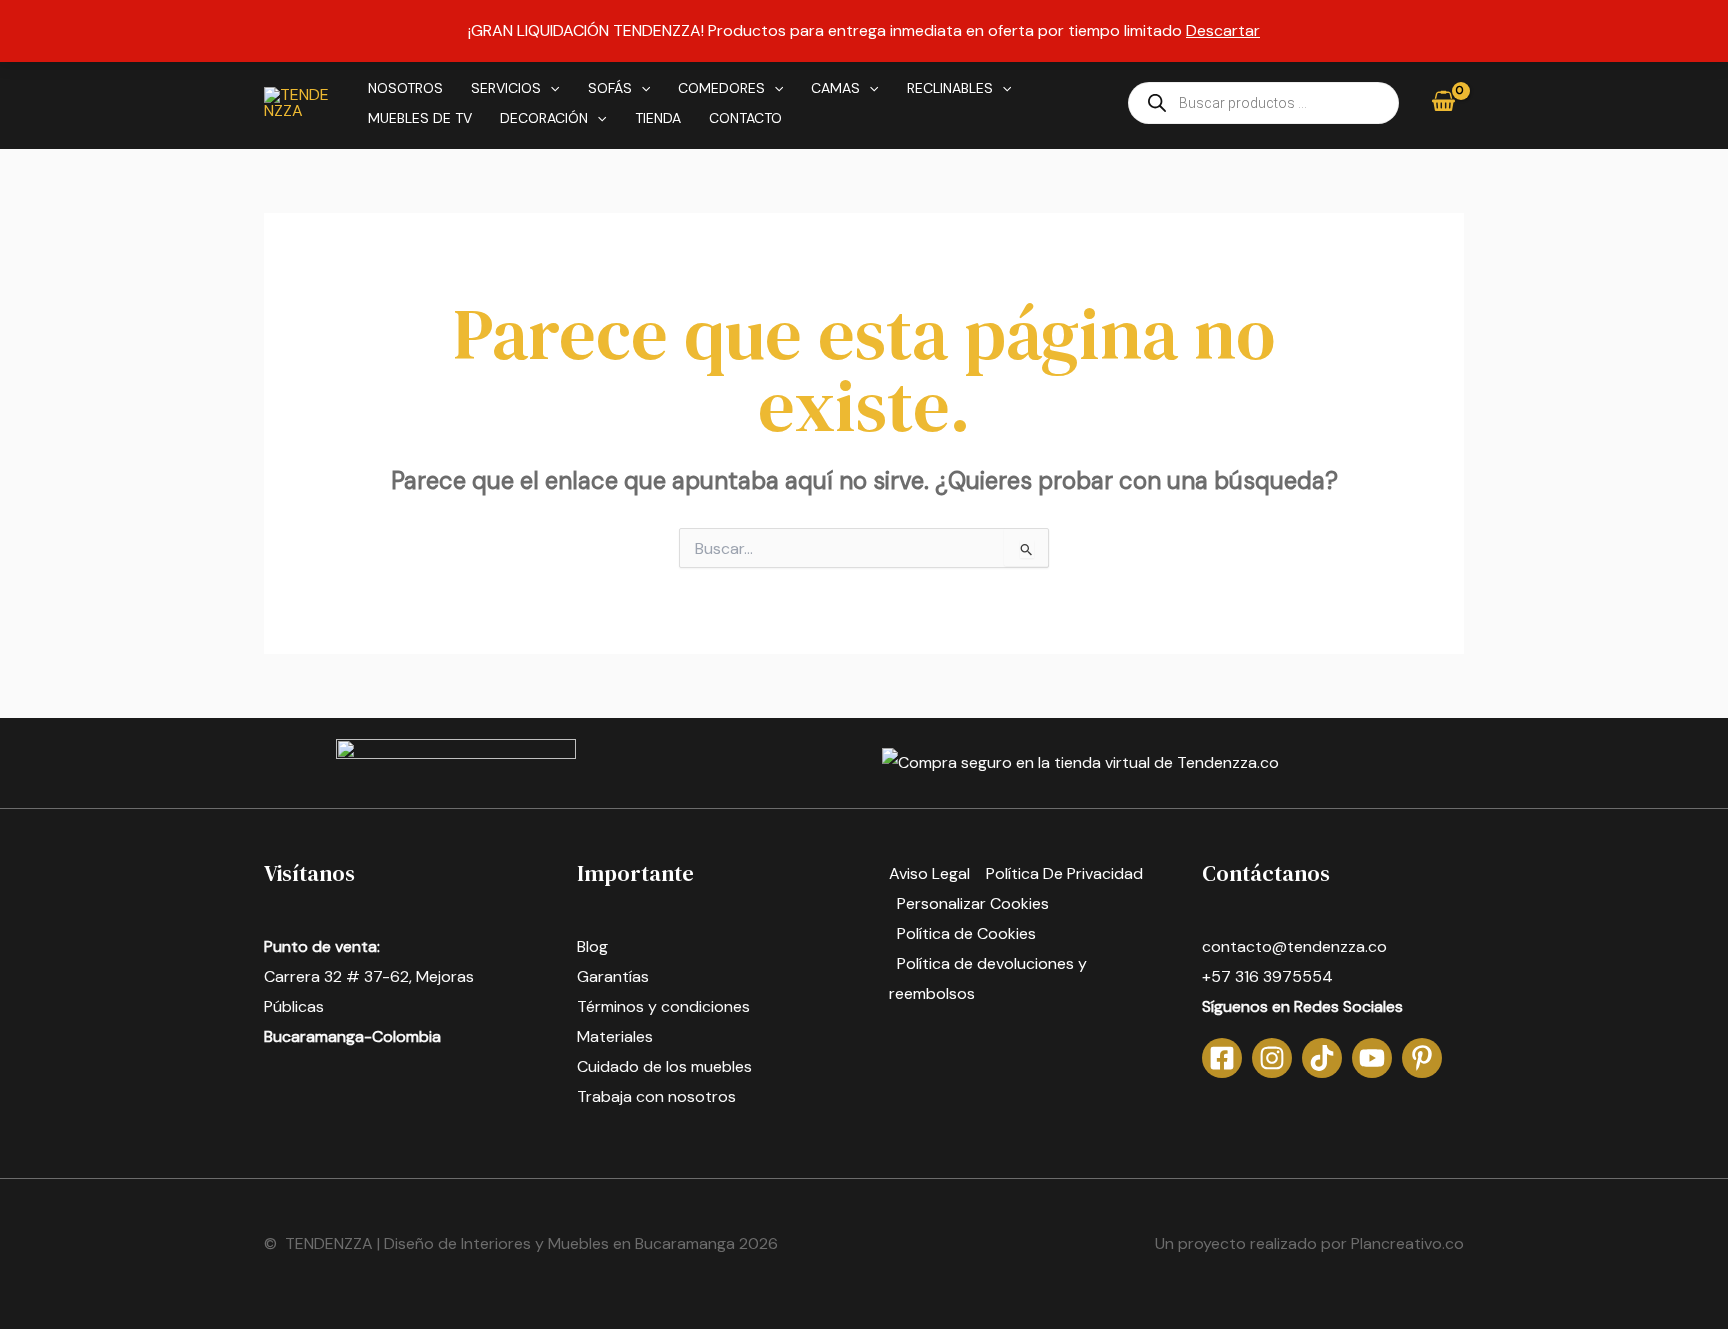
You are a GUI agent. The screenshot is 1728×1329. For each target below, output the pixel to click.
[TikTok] (1322, 1058)
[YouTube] (1372, 1058)
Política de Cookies (966, 933)
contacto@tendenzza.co (1294, 946)
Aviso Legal (929, 873)
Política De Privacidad (1064, 873)
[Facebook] (1222, 1058)
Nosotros (405, 88)
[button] (550, 88)
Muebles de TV (420, 118)
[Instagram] (1272, 1058)
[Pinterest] (1422, 1058)
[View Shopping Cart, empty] (1443, 103)
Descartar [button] (1223, 30)
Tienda (658, 118)
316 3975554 (1284, 976)
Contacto (745, 118)
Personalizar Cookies (973, 903)
